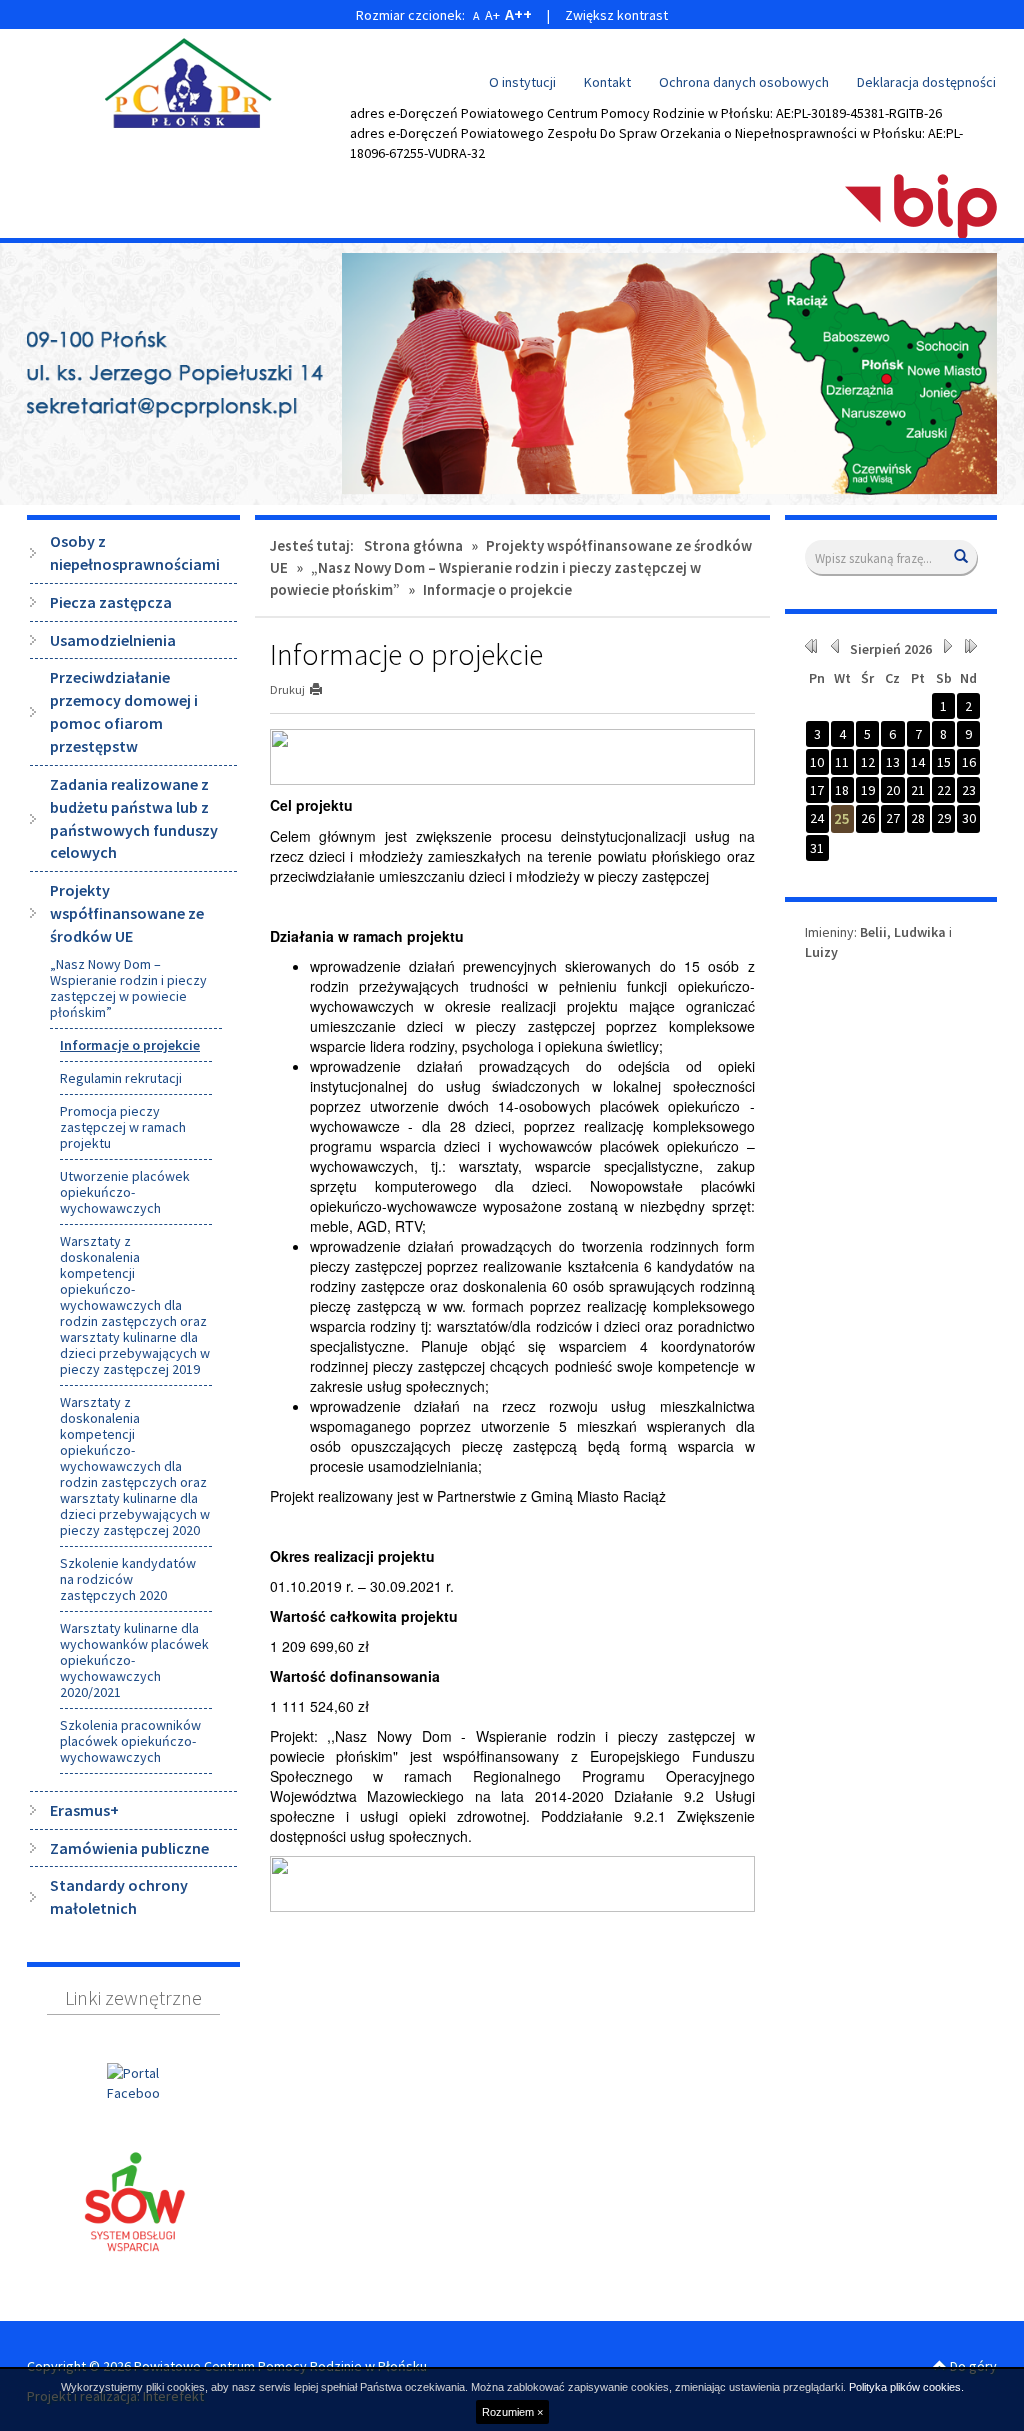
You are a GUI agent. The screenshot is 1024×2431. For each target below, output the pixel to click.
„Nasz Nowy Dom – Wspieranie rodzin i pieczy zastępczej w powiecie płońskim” (128, 988)
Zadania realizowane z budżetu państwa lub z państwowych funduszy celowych (134, 818)
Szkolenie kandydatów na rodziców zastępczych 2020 (128, 1579)
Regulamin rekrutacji (121, 1078)
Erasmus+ (84, 1810)
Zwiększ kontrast (616, 15)
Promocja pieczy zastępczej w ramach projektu (123, 1127)
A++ (518, 14)
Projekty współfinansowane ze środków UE (127, 913)
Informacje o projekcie (130, 1045)
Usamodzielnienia (113, 640)
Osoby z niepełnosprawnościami (135, 552)
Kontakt (607, 82)
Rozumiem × (512, 2412)
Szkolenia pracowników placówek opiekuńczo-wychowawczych (130, 1741)
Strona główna (413, 545)
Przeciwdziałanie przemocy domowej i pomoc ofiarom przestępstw (124, 711)
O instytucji (522, 82)
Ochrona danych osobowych (744, 82)
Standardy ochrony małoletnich (119, 1896)
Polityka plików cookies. (906, 2387)
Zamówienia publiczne (129, 1848)
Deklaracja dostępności (926, 82)
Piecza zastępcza (111, 602)
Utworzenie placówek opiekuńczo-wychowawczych (125, 1192)
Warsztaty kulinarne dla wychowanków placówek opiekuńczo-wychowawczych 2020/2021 (134, 1660)
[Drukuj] (324, 689)
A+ (492, 15)
